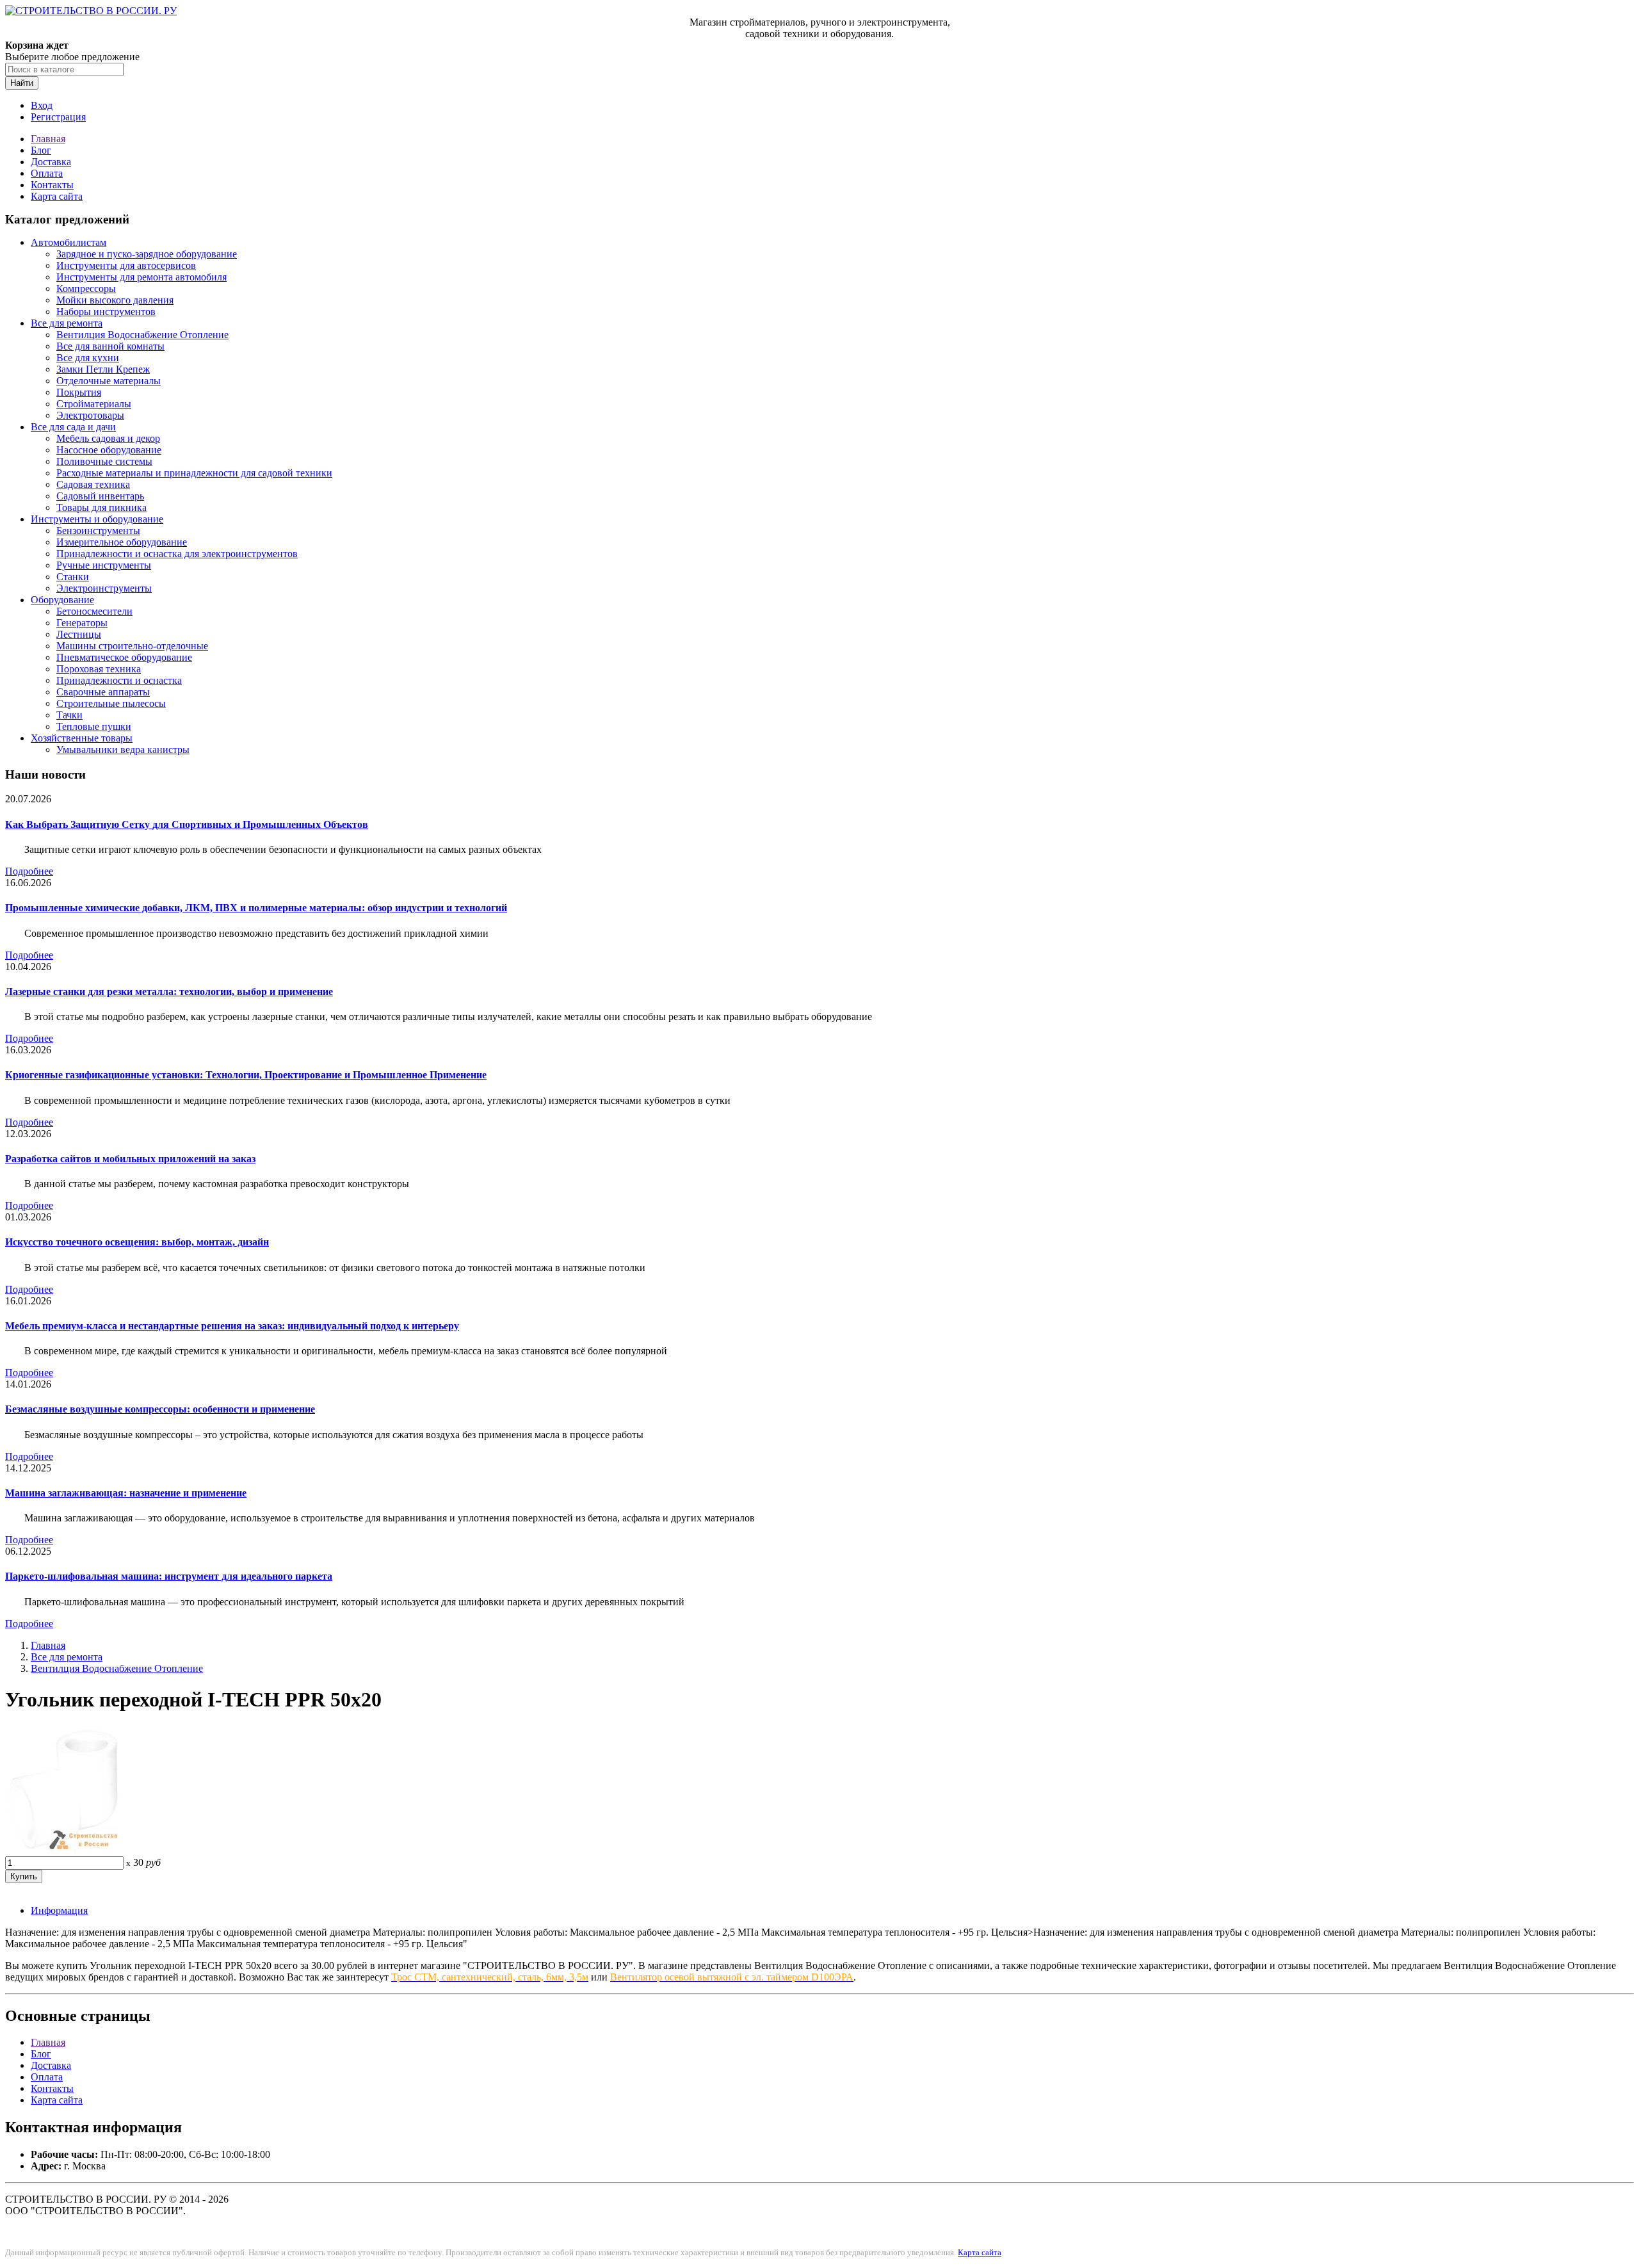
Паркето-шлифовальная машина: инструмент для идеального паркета (169, 1576)
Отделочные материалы (109, 381)
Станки (73, 577)
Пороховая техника (99, 669)
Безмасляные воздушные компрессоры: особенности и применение (160, 1409)
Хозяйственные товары (82, 738)
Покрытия (79, 392)
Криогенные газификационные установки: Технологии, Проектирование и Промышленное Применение (246, 1075)
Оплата (47, 173)
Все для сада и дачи (73, 427)
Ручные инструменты (104, 565)
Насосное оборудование (109, 450)
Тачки (69, 715)
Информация (59, 1910)
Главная (48, 139)
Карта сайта (57, 196)
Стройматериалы (94, 404)
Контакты (52, 185)
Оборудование (62, 600)
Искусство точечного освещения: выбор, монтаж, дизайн (137, 1242)
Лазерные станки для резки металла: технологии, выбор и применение (169, 992)
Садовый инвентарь (100, 496)
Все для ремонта (67, 323)
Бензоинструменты (98, 531)
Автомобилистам (69, 242)
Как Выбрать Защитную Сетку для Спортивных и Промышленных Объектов (187, 824)
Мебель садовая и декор (108, 438)
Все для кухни (88, 358)
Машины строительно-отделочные (132, 646)
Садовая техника (93, 484)
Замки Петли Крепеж (103, 369)
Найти (22, 83)
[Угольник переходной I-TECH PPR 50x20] (63, 1850)
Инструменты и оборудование (97, 519)
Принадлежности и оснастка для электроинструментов (177, 554)
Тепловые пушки (94, 726)
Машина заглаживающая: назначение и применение (126, 1493)
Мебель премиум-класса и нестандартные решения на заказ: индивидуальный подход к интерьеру (232, 1326)
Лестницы (79, 634)
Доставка (51, 162)
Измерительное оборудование (122, 542)
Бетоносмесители (94, 611)
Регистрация (58, 117)
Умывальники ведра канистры (123, 749)
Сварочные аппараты (103, 692)
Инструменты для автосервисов (126, 265)
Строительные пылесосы (111, 703)
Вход (42, 105)
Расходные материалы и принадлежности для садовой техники (194, 473)
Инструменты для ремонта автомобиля (141, 277)
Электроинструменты (104, 588)
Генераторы (82, 623)
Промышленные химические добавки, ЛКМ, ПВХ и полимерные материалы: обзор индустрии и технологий (256, 908)
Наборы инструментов (106, 312)
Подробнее (29, 871)
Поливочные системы (104, 461)
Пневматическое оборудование (124, 657)
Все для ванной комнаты (110, 346)
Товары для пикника (101, 507)
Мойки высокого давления (115, 300)
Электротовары (90, 415)
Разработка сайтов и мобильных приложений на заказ (130, 1159)
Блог (41, 150)
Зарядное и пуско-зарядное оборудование (147, 254)
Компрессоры (86, 288)
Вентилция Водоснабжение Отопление (142, 335)
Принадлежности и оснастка (119, 680)
